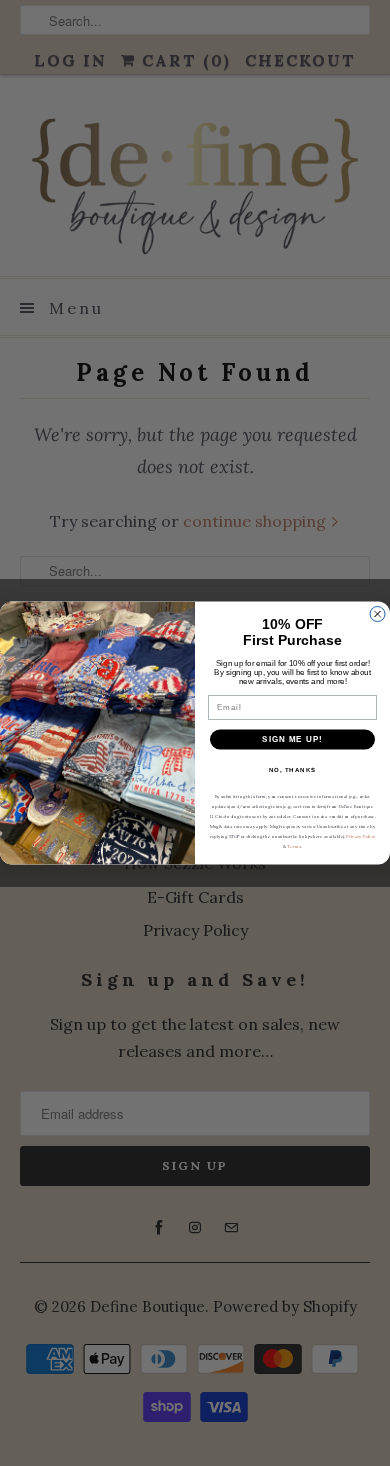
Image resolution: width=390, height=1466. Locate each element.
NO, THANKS (293, 769)
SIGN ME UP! (292, 739)
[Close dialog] (377, 614)
